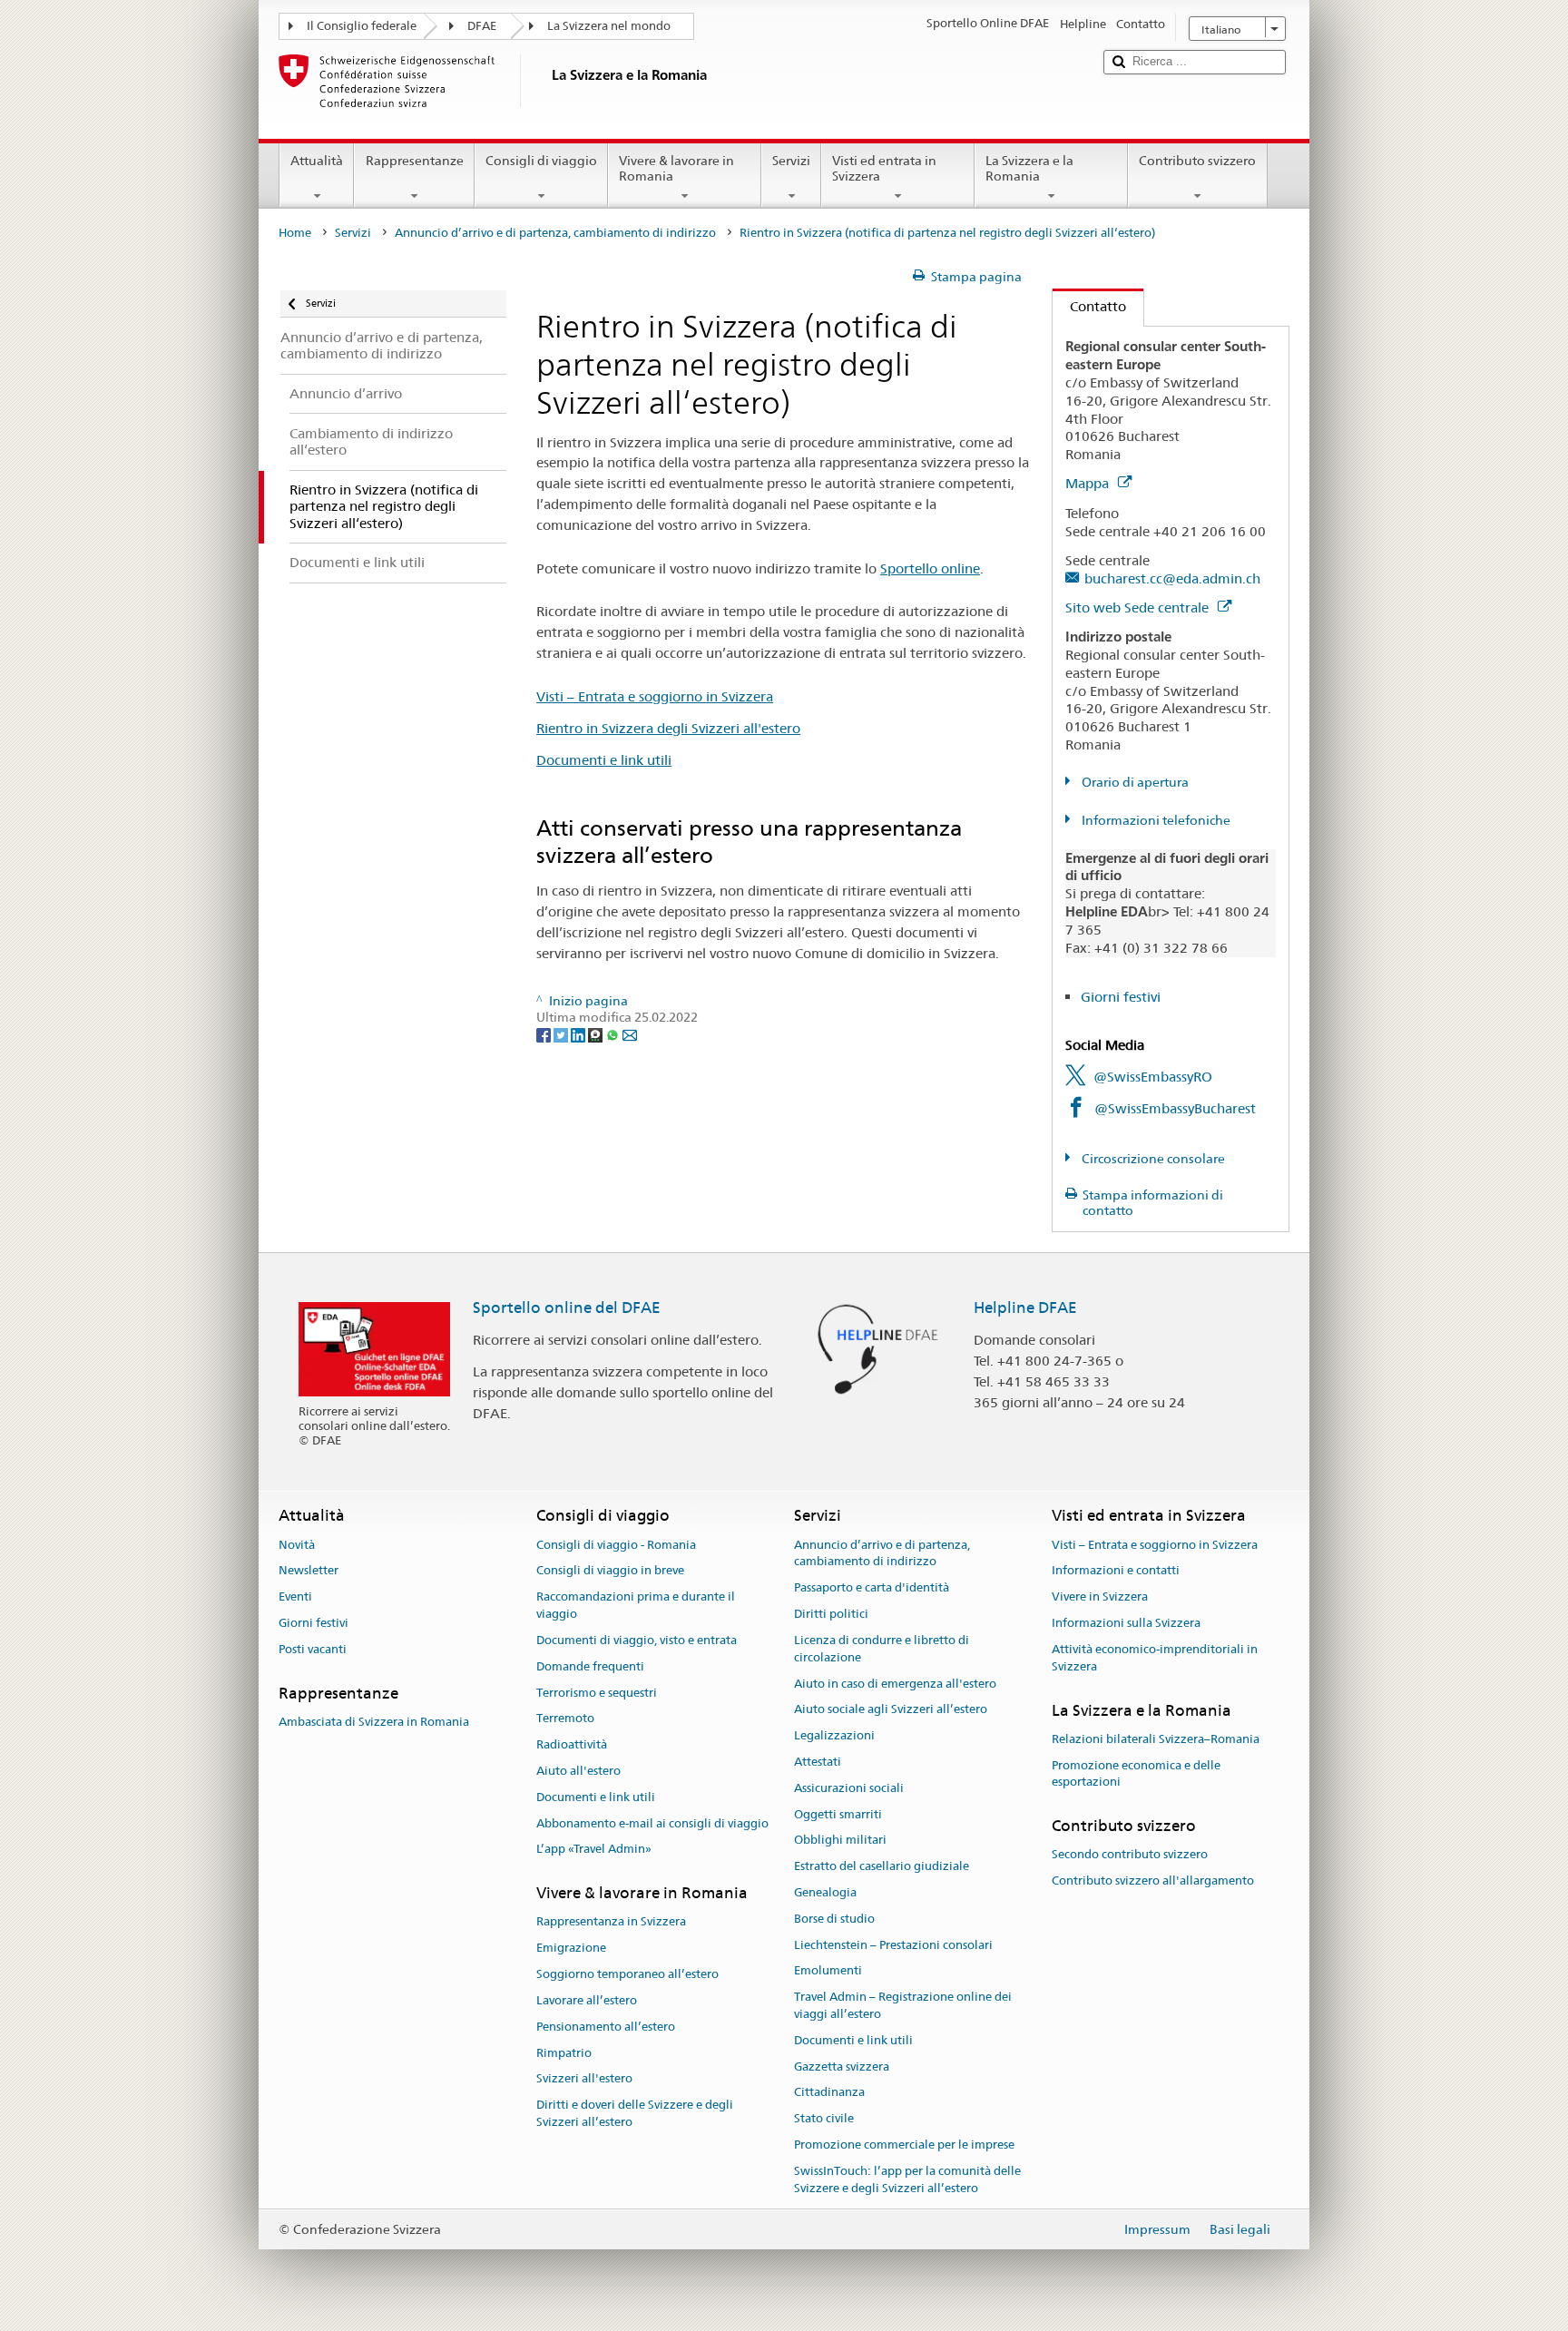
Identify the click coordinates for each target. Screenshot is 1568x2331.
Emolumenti (828, 1971)
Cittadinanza (829, 2093)
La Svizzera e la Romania (1029, 168)
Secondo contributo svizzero (1130, 1855)
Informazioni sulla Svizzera (1126, 1623)
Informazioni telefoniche (1155, 820)
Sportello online (930, 568)
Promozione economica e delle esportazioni (1136, 1774)
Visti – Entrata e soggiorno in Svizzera (655, 696)
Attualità (317, 161)
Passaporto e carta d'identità (872, 1588)
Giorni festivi (1121, 997)
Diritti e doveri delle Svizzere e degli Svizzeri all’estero (635, 2113)
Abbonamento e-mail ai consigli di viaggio (652, 1823)
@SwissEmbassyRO (1153, 1077)
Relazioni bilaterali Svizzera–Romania (1156, 1739)
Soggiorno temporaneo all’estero (627, 1974)
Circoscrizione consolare (1152, 1159)
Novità (297, 1545)
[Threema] (597, 1034)
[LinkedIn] (579, 1034)
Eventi (295, 1597)
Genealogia (825, 1892)
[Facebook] (545, 1034)
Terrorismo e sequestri (597, 1693)
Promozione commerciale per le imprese (904, 2145)
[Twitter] (562, 1034)
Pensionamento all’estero (606, 2027)
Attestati (818, 1762)
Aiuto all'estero (578, 1771)
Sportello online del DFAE (567, 1308)
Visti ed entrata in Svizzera (884, 168)
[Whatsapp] (614, 1034)
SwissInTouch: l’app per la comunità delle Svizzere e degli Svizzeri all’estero (907, 2179)
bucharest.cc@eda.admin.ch (1172, 578)
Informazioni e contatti (1116, 1571)
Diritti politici (831, 1614)
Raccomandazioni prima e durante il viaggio (636, 1606)
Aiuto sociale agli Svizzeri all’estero (891, 1710)
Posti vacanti (313, 1649)
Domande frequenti (590, 1666)
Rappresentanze (415, 161)
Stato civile (824, 2119)
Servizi (791, 161)
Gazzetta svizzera (842, 2067)
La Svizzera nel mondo (609, 26)
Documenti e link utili (604, 760)
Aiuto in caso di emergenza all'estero (895, 1684)
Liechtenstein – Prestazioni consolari (893, 1945)
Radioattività (572, 1744)
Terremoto (565, 1719)
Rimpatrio (564, 2053)
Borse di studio (834, 1919)
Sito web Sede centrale (1139, 607)
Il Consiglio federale (362, 26)
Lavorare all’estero (587, 2000)
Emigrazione (571, 1949)
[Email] (630, 1034)
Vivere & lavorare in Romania (676, 168)
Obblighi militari (840, 1841)
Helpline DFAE (1025, 1308)
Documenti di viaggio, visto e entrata (637, 1640)
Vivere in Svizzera (1100, 1597)
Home (295, 233)
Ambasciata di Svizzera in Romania (374, 1722)
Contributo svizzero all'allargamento (1153, 1881)
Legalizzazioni (834, 1735)
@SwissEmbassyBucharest (1175, 1108)
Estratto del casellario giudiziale (882, 1866)
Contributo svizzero (1197, 161)
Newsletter (309, 1571)
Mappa (1089, 483)
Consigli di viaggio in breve (610, 1571)
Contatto (1089, 306)
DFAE (482, 26)
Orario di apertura (1134, 782)
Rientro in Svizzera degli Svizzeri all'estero (668, 728)
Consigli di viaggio (541, 161)
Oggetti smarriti (838, 1814)
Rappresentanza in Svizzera (611, 1922)
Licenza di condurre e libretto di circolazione (882, 1649)
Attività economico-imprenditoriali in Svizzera (1155, 1658)
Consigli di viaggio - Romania (616, 1545)
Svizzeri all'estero (584, 2079)
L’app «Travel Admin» (594, 1850)
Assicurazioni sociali (849, 1788)
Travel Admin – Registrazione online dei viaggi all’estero (903, 2006)
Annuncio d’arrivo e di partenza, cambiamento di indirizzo (555, 233)
